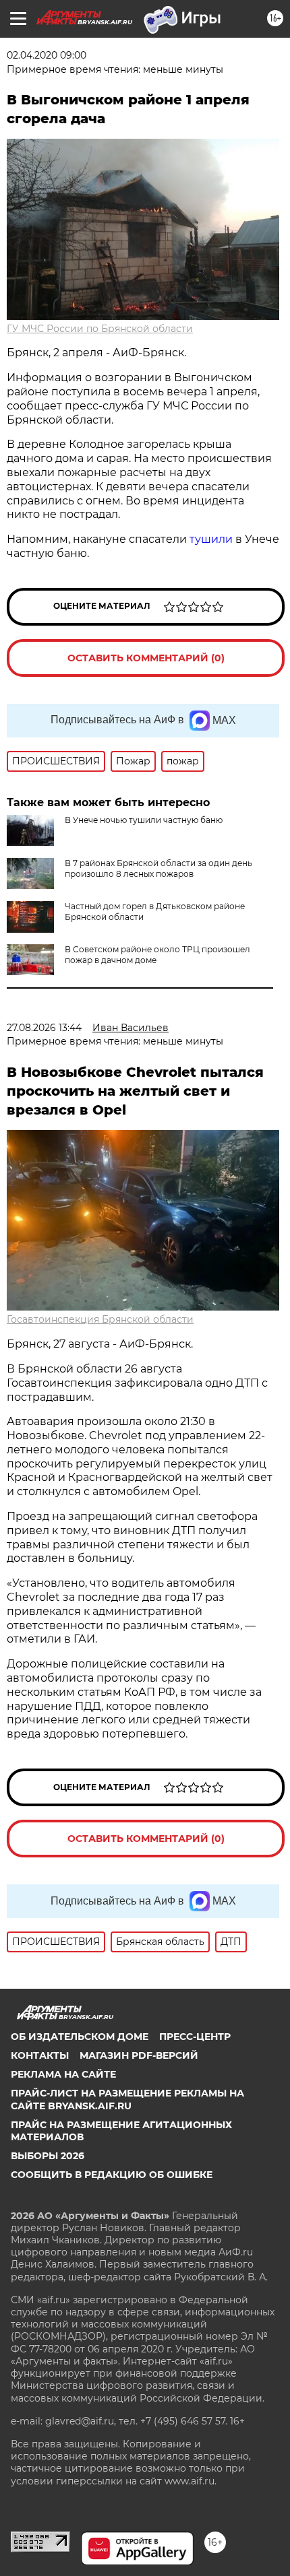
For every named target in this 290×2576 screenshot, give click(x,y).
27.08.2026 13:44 (44, 1028)
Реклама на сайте (63, 2074)
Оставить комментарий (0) (146, 658)
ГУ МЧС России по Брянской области (100, 329)
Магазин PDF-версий (139, 2055)
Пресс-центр (195, 2037)
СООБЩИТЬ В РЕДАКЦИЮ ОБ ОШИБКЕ (112, 2175)
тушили (211, 539)
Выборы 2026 (48, 2156)
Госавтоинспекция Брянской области (100, 1319)
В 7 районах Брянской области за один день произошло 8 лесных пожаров (158, 868)
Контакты (40, 2055)
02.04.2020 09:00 (47, 55)
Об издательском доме (80, 2037)
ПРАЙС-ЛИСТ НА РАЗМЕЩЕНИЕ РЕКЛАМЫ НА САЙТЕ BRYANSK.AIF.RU (127, 2099)
